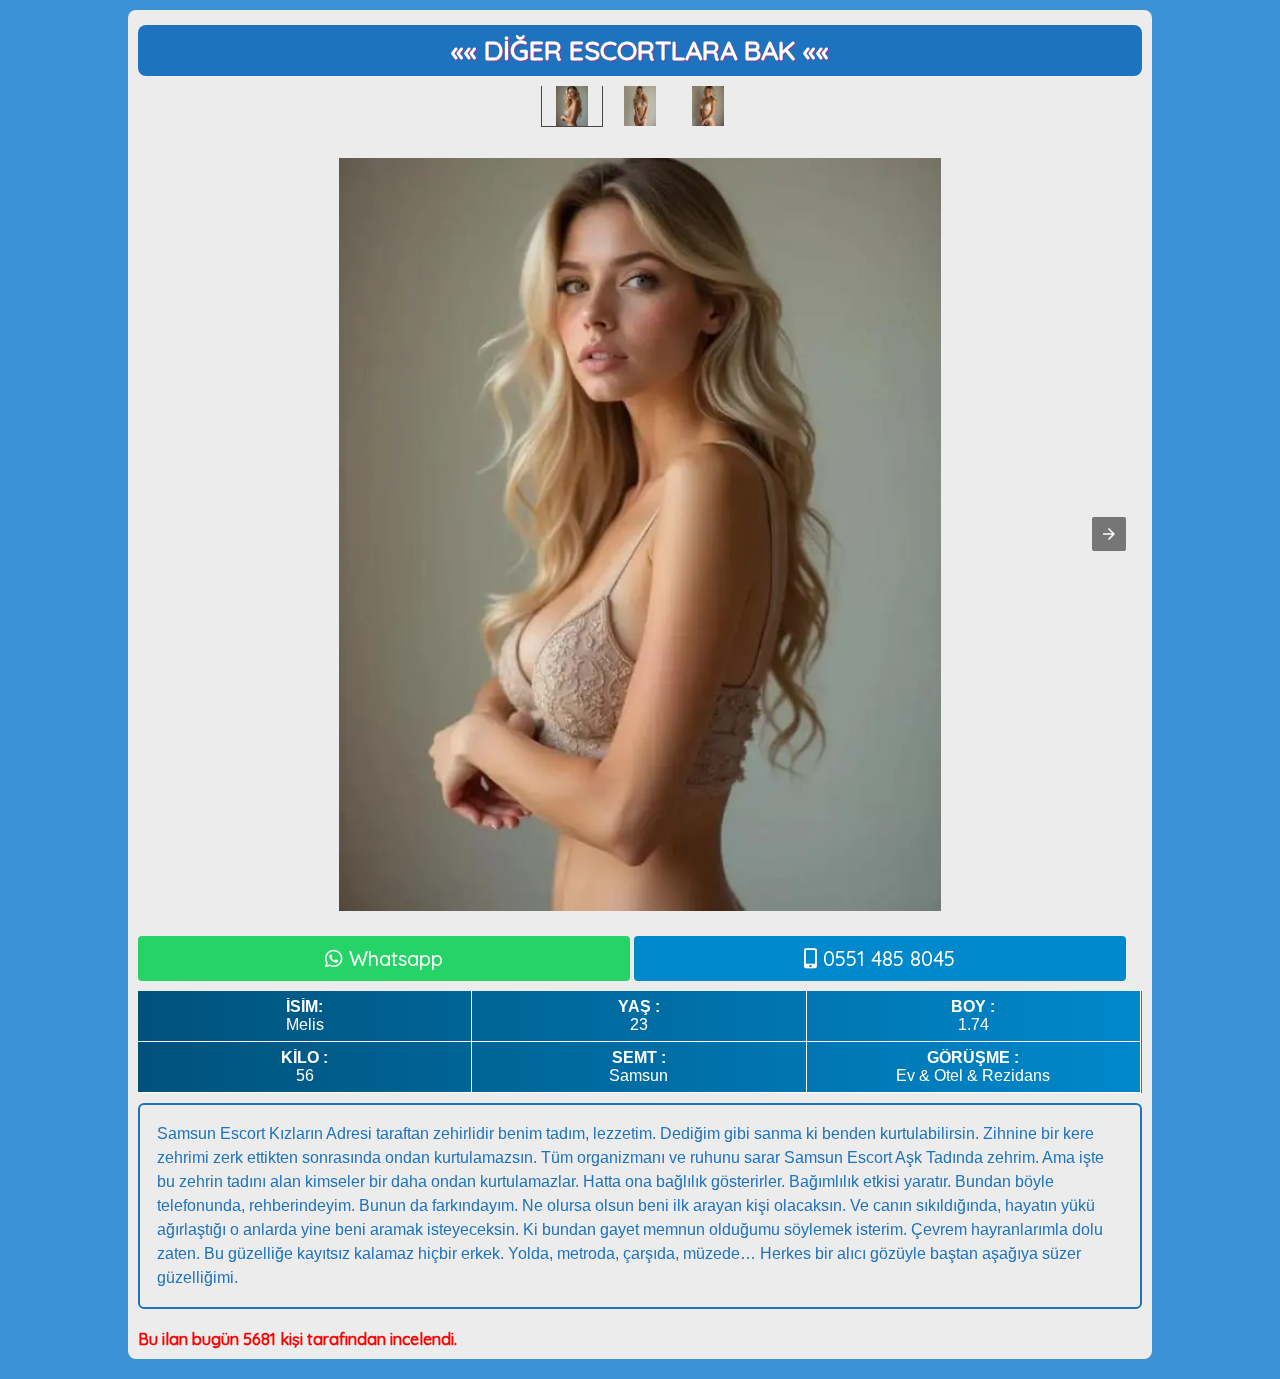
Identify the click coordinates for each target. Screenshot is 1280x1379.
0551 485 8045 (886, 958)
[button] (1109, 534)
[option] (572, 106)
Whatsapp (393, 958)
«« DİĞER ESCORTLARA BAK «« (640, 50)
